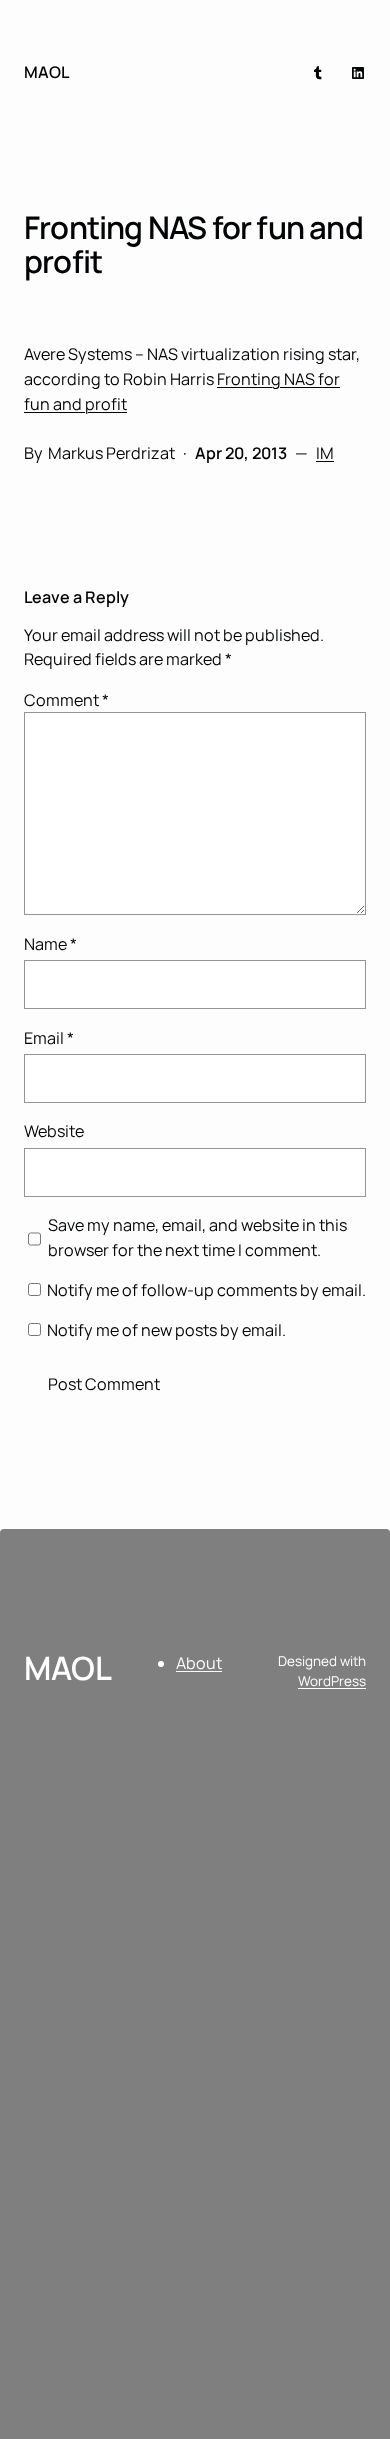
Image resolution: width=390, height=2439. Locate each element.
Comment (66, 700)
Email (49, 1038)
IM (325, 453)
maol (46, 72)
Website (54, 1131)
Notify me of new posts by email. (166, 1330)
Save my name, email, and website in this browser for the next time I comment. (197, 1237)
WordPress (332, 1681)
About (199, 1663)
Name (50, 944)
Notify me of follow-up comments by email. (206, 1290)
